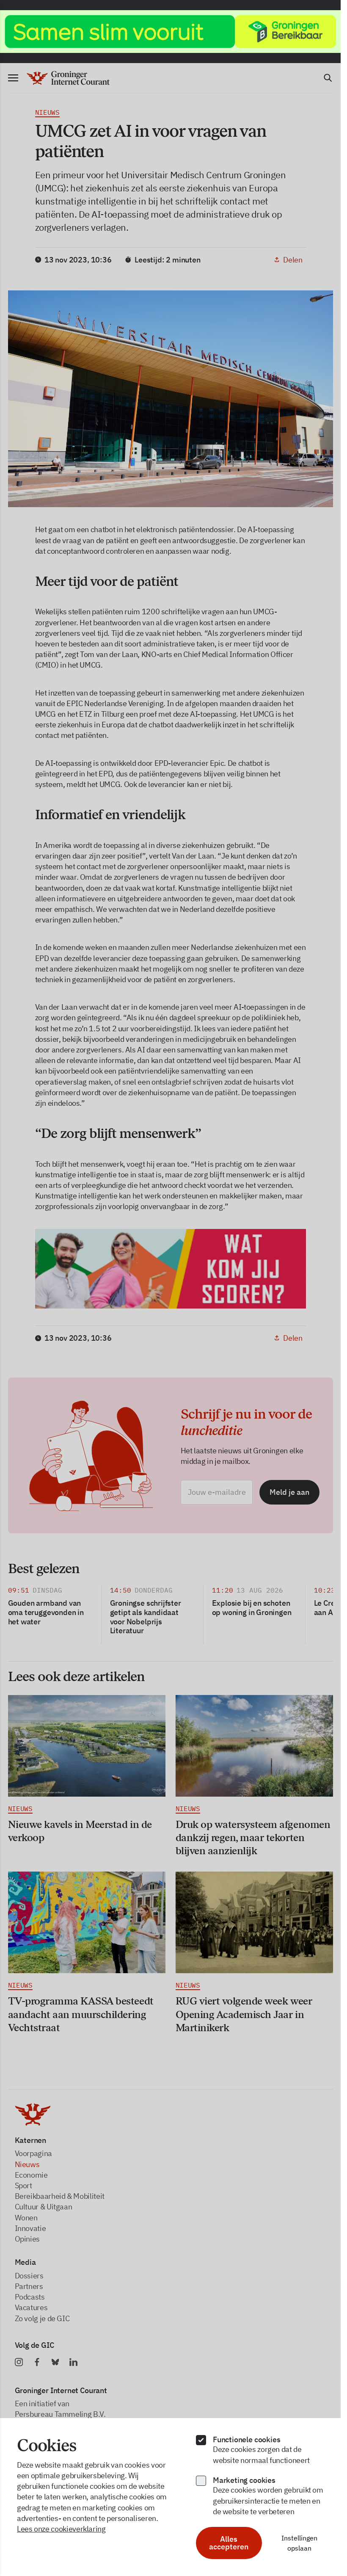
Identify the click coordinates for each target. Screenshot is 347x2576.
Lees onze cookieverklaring (61, 2529)
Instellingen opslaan (299, 2543)
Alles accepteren (229, 2543)
